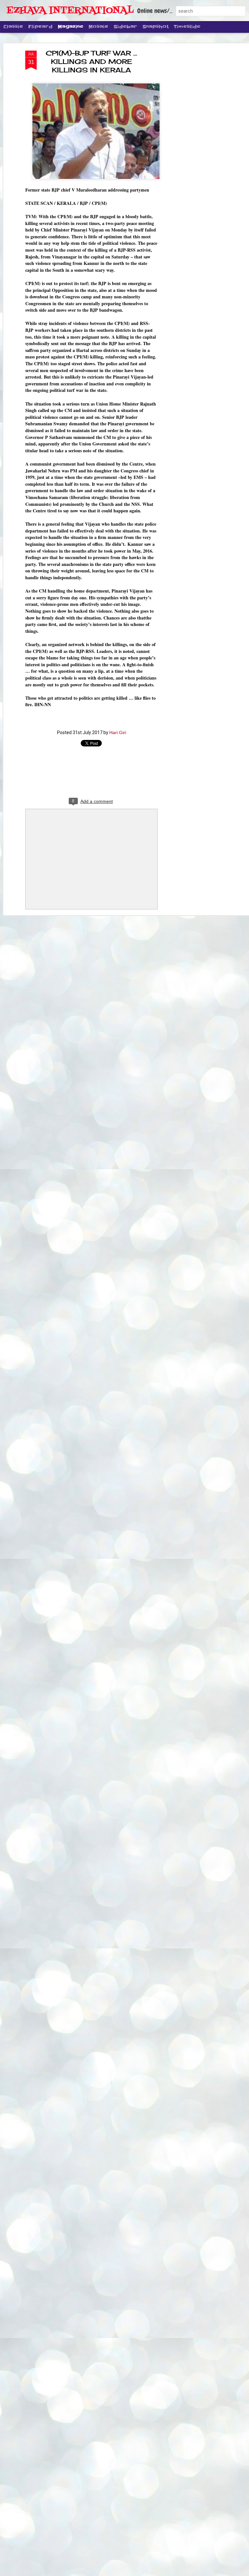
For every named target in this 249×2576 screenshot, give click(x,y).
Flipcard (40, 27)
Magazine (71, 27)
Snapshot (155, 27)
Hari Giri (118, 732)
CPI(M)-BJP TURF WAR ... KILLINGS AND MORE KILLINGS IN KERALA (91, 62)
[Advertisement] (193, 153)
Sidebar (125, 27)
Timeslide (187, 27)
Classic (13, 27)
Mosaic (98, 27)
